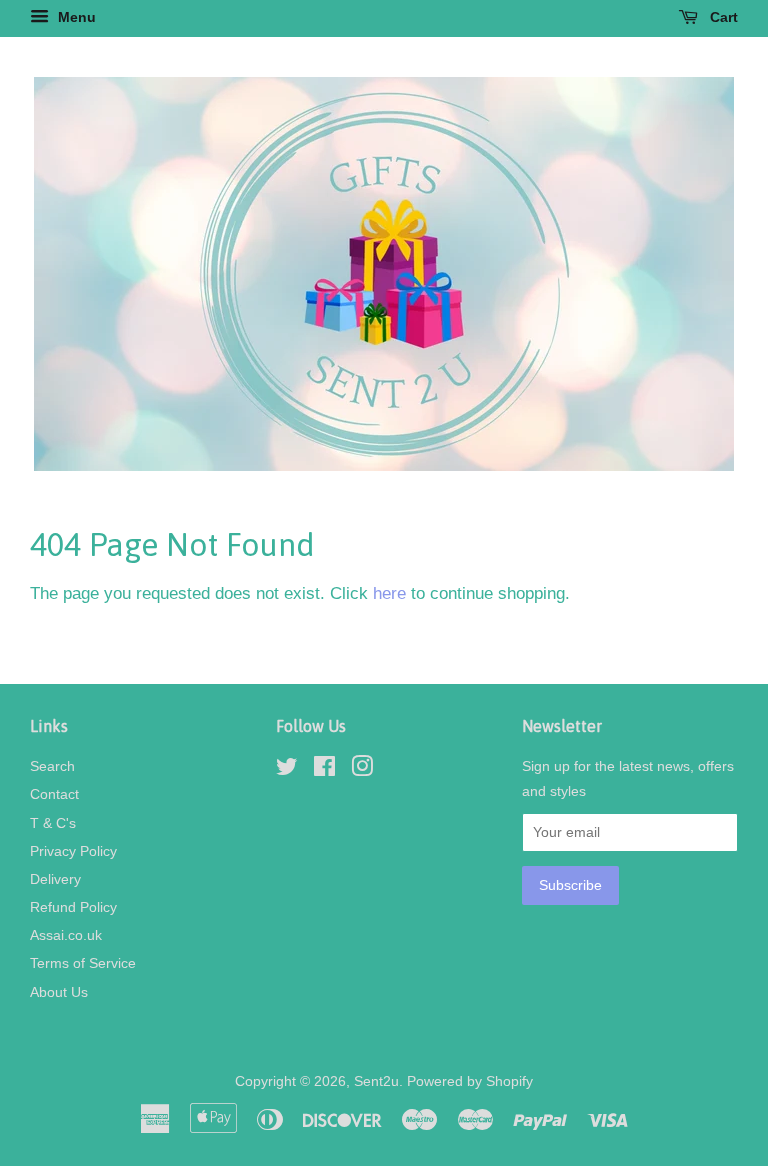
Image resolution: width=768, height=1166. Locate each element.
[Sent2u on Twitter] (287, 770)
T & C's (53, 823)
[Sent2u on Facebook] (324, 770)
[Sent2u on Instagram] (362, 770)
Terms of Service (83, 963)
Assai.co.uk (66, 935)
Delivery (55, 879)
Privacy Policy (73, 851)
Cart (722, 17)
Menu (75, 17)
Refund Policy (73, 907)
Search (52, 766)
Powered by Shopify (470, 1081)
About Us (59, 992)
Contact (54, 794)
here (389, 593)
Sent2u (376, 1081)
